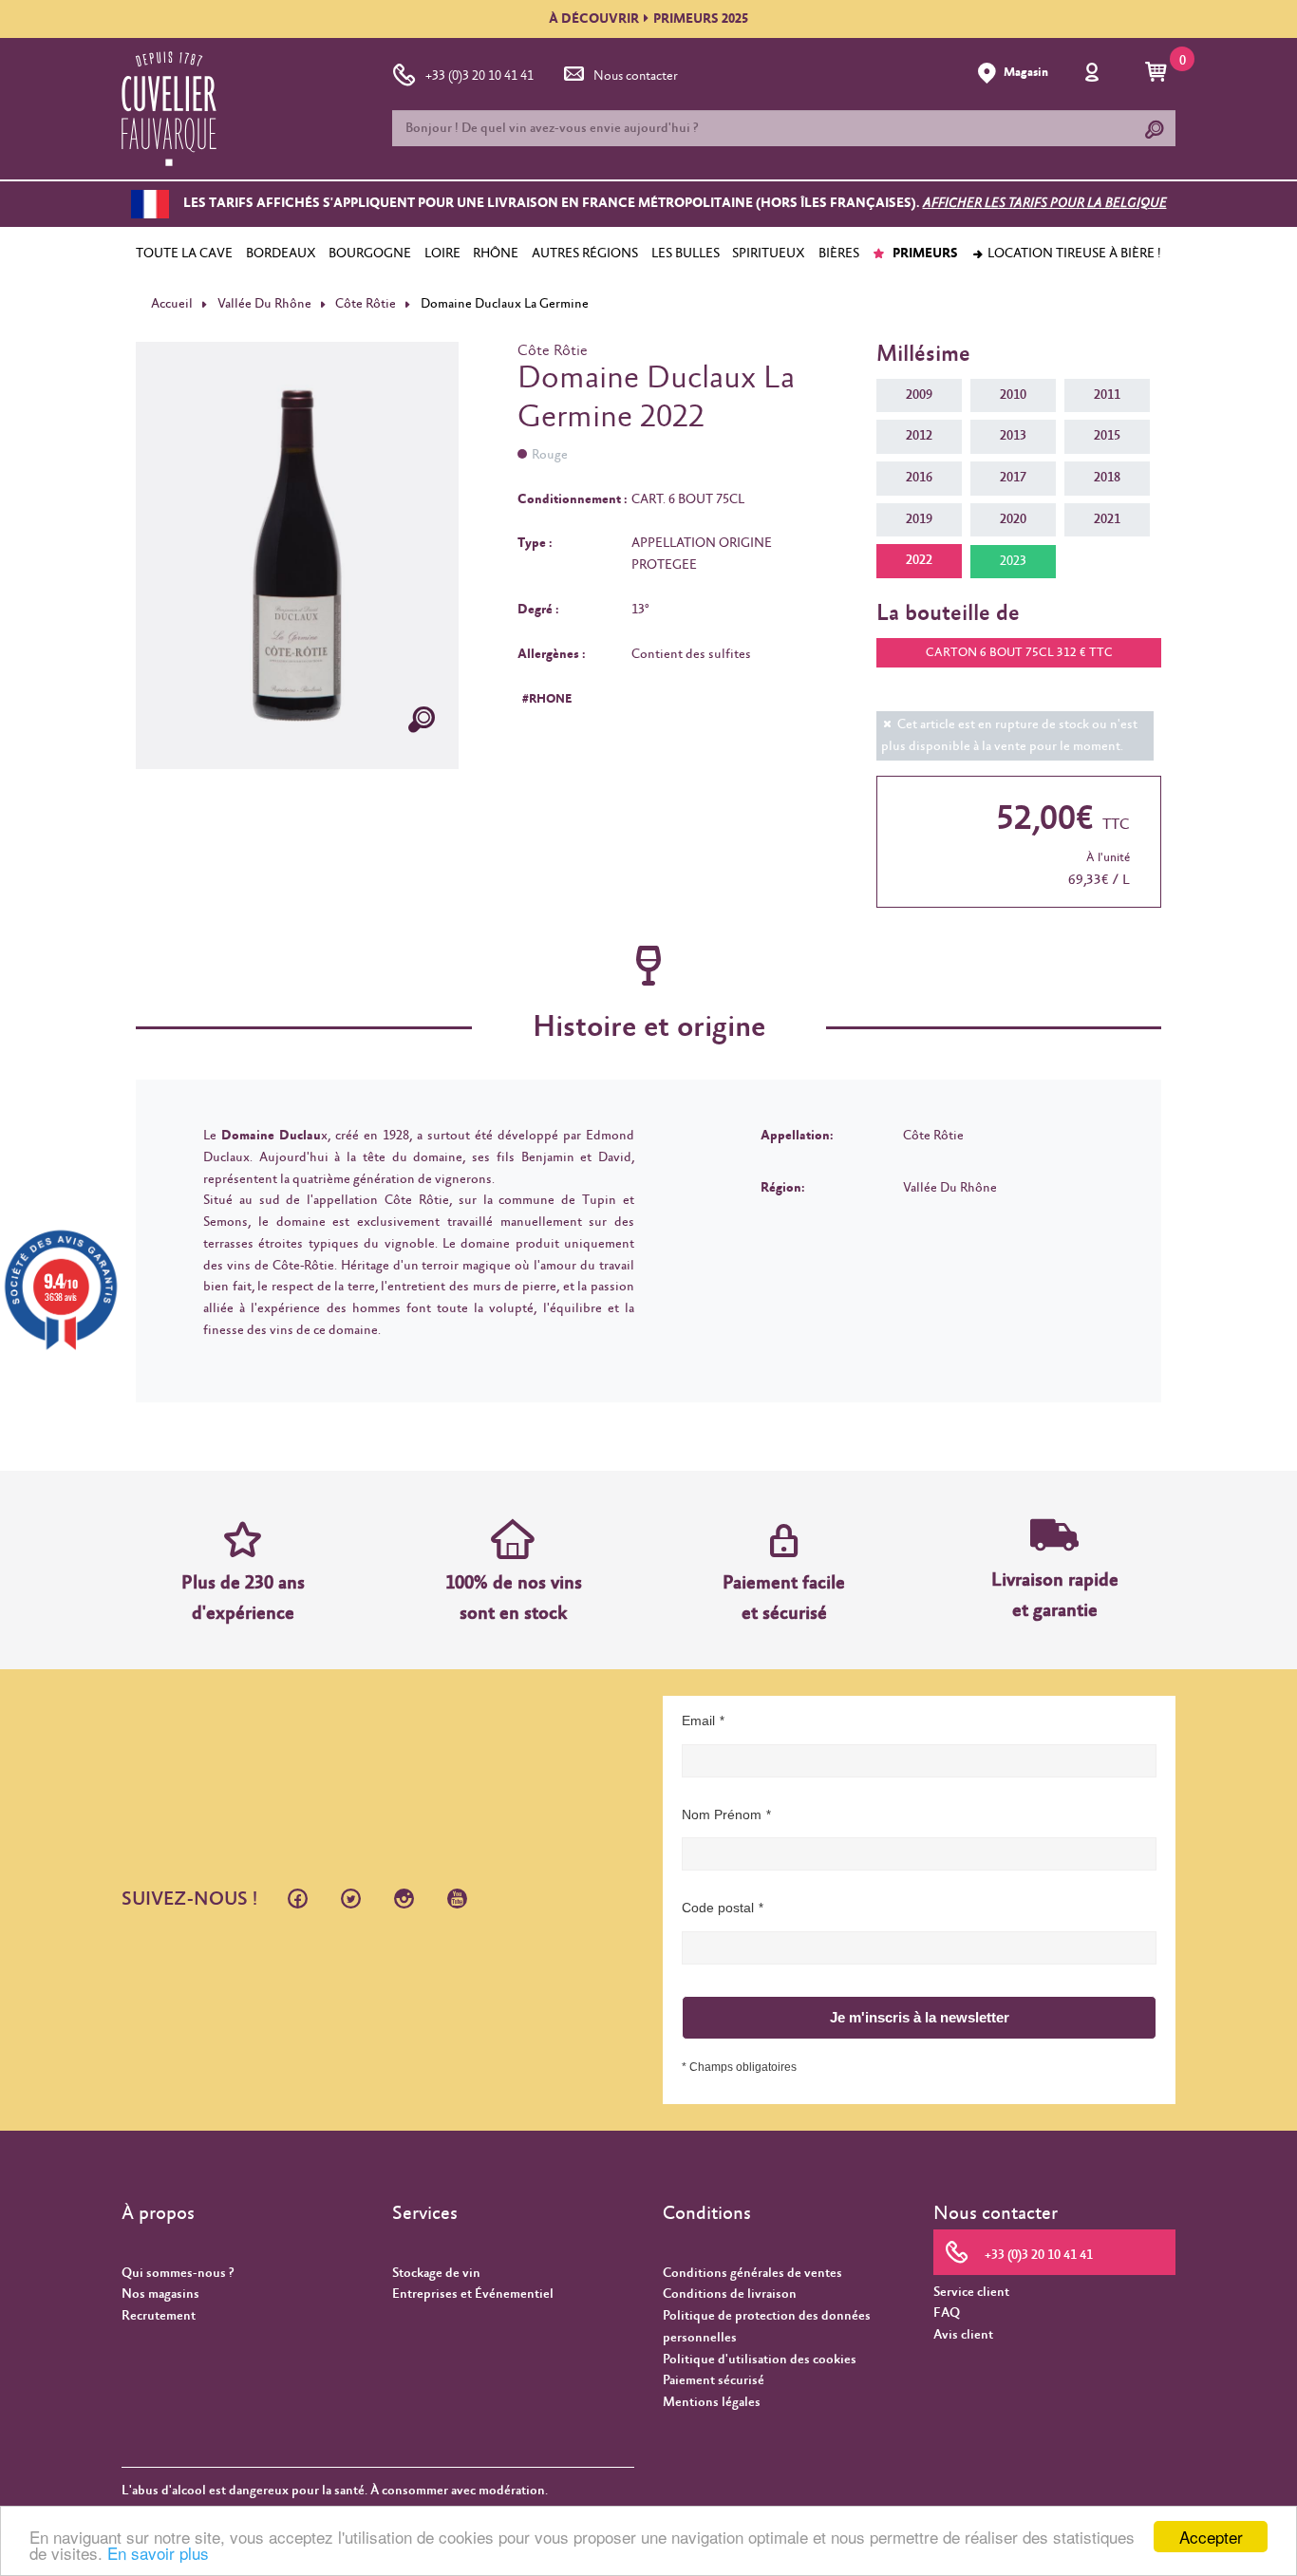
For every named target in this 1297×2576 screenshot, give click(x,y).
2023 (1013, 561)
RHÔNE (496, 254)
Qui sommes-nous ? (178, 2273)
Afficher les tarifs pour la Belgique (1045, 204)
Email (698, 1720)
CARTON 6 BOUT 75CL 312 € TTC (1019, 653)
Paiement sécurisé (714, 2380)
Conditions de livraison (730, 2294)
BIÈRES (839, 254)
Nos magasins (160, 2294)
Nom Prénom (722, 1814)
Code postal (718, 1908)
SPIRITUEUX (769, 254)
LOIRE (442, 254)
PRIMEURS (924, 254)
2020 (1013, 519)
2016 (919, 478)
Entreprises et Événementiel (473, 2294)
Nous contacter (636, 76)
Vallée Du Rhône (264, 304)
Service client (971, 2292)
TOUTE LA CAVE (184, 254)
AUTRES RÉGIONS (585, 254)
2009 (919, 395)
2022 (919, 560)
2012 (919, 436)
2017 (1013, 478)
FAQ (947, 2313)
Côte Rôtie (366, 304)
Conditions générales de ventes (752, 2273)
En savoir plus (158, 2553)
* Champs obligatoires (739, 2067)
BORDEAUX (281, 254)
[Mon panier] (1159, 73)
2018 (1107, 478)
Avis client (963, 2335)
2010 (1013, 395)
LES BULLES (686, 254)
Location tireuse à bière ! (1073, 254)
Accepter (1211, 2537)
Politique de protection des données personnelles (767, 2327)
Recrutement (159, 2316)
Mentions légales (712, 2402)
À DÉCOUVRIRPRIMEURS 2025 (648, 19)
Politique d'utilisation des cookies (760, 2360)
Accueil (172, 304)
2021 (1107, 519)
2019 (919, 519)
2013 (1013, 436)
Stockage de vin (436, 2273)
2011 (1107, 395)
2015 (1107, 436)
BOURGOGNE (370, 254)
